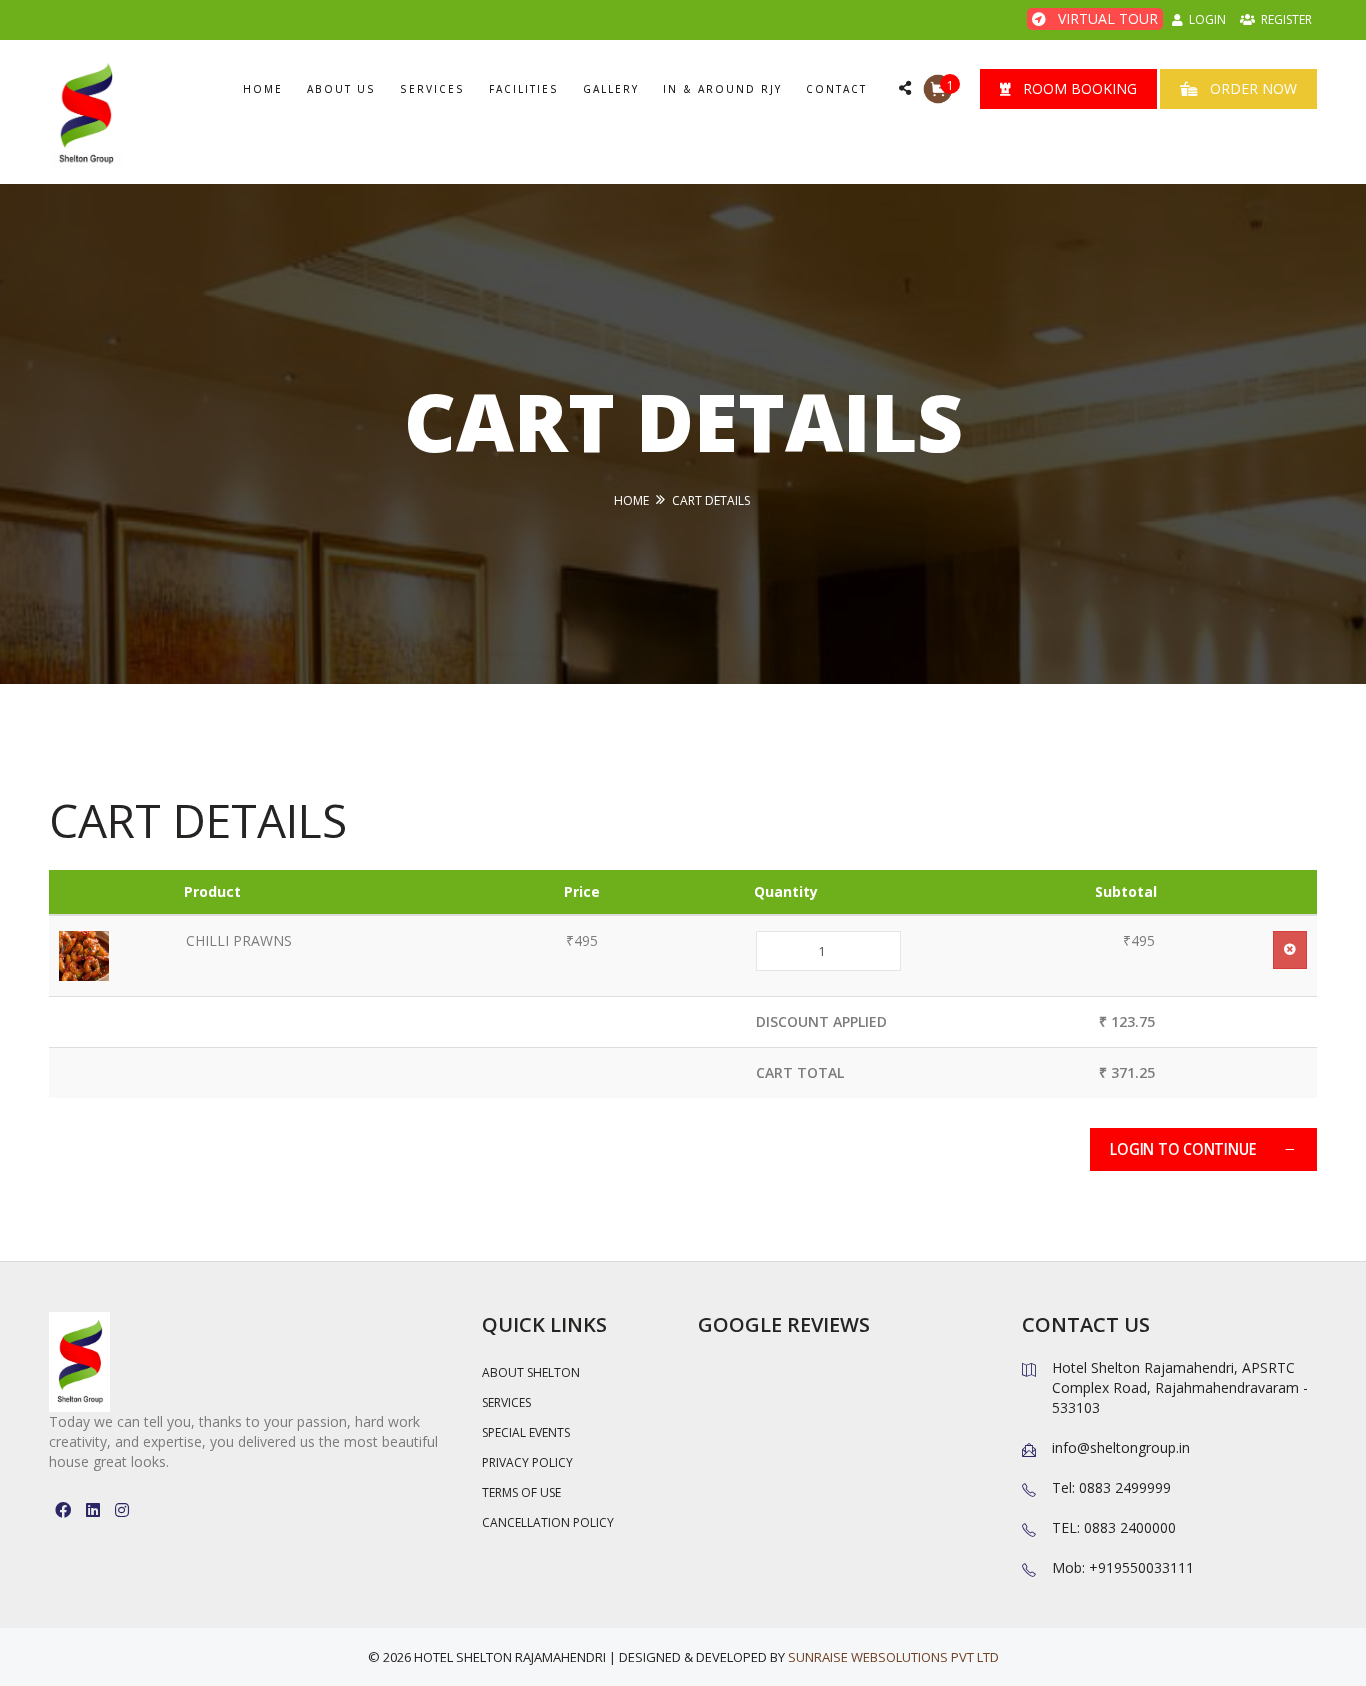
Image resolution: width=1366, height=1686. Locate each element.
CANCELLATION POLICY (548, 1522)
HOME (263, 89)
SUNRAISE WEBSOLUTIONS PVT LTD (893, 1657)
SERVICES (432, 89)
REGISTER (1283, 19)
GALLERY (611, 89)
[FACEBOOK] (63, 1510)
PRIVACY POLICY (527, 1462)
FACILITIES (524, 89)
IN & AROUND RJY (722, 89)
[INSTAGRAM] (122, 1510)
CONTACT (836, 89)
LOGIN (1204, 19)
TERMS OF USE (521, 1492)
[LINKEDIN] (93, 1510)
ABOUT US (341, 89)
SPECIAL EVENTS (526, 1432)
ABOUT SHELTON (531, 1372)
